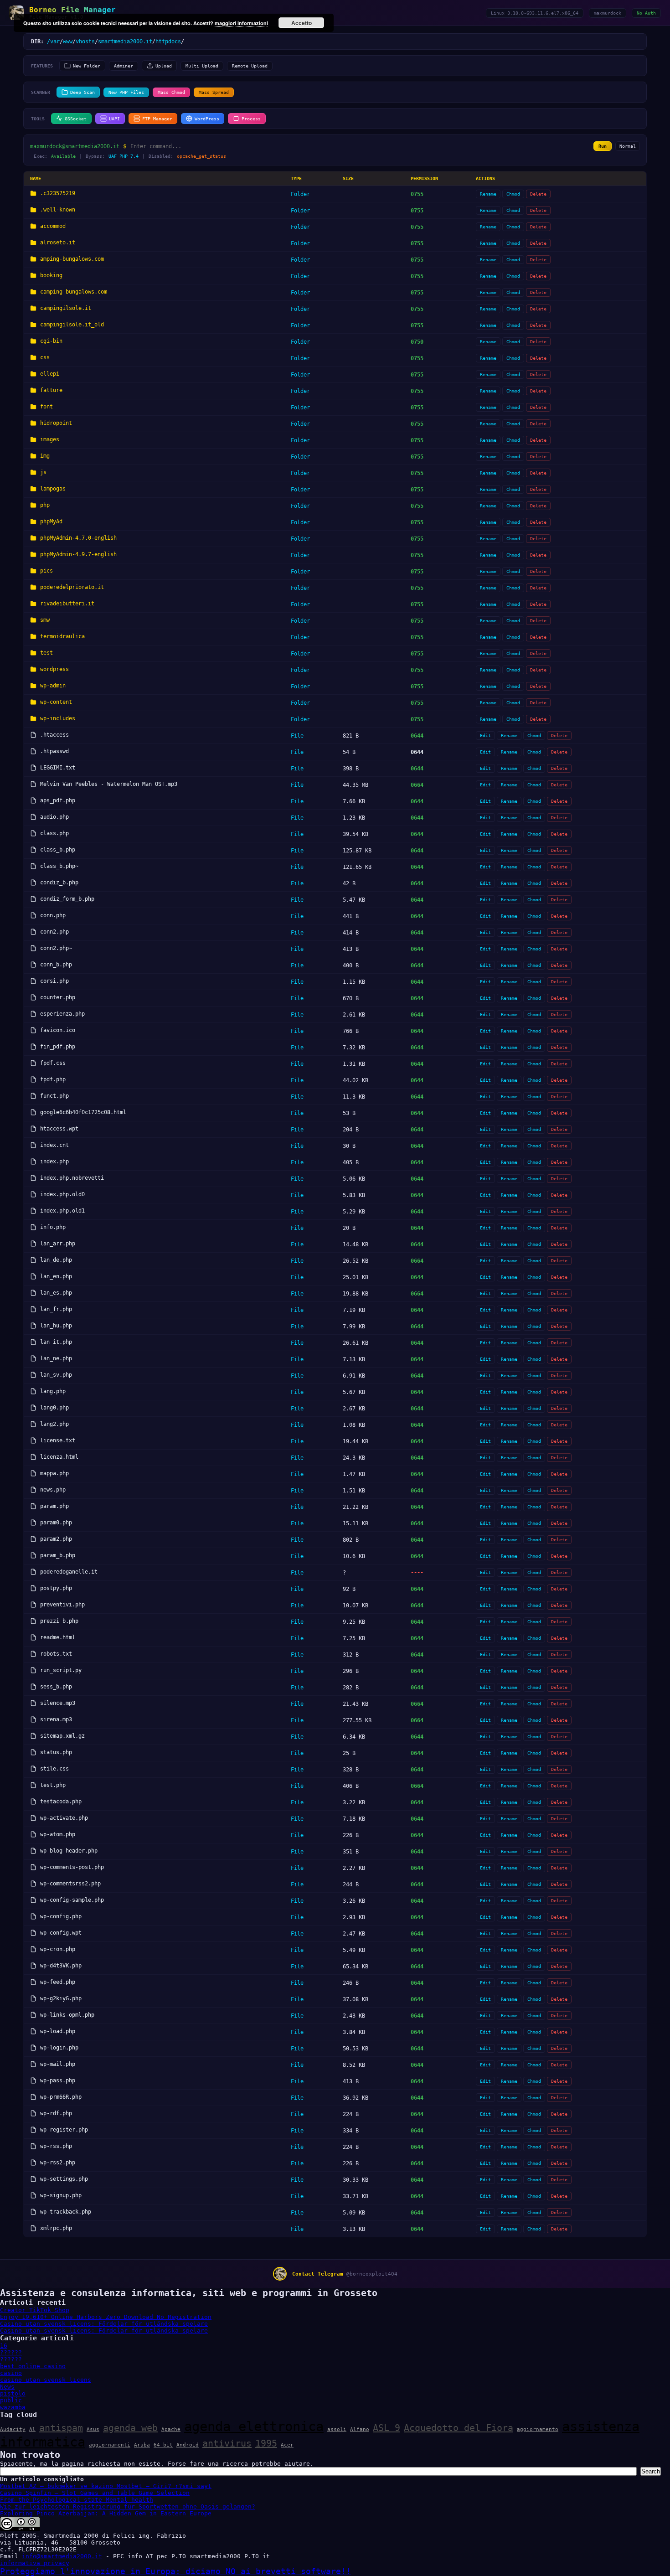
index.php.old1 (62, 1211)
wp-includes (58, 718)
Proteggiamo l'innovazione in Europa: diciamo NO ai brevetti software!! (175, 2571)
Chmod (513, 194)
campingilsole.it (66, 308)
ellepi (50, 374)
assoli (337, 2429)
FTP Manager (157, 119)
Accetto (301, 23)
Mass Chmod (171, 92)
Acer (287, 2445)
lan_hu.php (56, 1326)
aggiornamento (538, 2429)
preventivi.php (62, 1605)
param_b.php (58, 1555)
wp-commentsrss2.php (70, 1884)
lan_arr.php (58, 1244)
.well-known (58, 210)
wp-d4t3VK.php (61, 1966)
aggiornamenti (110, 2445)
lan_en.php (56, 1276)
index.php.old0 (62, 1194)
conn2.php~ (56, 948)
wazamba (13, 2407)
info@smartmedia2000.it (62, 2556)
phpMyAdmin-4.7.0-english (78, 538)
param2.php (56, 1539)
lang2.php (54, 1424)
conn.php (53, 915)
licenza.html (59, 1457)
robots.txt (56, 1654)
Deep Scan (82, 92)
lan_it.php (56, 1342)
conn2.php (54, 932)
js (43, 472)
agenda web (130, 2428)
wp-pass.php (58, 2080)
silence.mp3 (58, 1703)
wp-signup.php (61, 2195)
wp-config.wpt (61, 1933)
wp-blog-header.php (69, 1851)
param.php (54, 1506)
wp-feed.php (58, 1982)
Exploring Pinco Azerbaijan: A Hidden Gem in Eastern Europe (106, 2513)
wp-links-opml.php (67, 2015)
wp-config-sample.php (72, 1900)
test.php (53, 1785)
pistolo (13, 2393)
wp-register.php (64, 2130)
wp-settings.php (64, 2179)
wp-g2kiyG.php (61, 1998)
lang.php (53, 1391)
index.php (54, 1162)
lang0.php (54, 1408)
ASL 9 (387, 2428)
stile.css (54, 1769)
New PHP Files (126, 92)
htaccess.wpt (59, 1129)
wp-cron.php (58, 1949)
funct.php (54, 1096)
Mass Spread (214, 92)
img (45, 456)
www (68, 41)
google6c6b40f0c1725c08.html (83, 1112)
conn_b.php (56, 965)
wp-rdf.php (56, 2113)
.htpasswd (54, 751)
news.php (53, 1490)
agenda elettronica (254, 2426)
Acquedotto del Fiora (459, 2428)
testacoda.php (61, 1802)
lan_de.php (56, 1260)
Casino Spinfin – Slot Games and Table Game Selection (95, 2493)
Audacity (13, 2429)
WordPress (207, 119)
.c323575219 (58, 193)
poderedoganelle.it (69, 1572)
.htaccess (54, 735)
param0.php (56, 1523)
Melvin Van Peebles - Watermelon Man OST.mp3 (109, 784)
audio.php (54, 817)
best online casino (33, 2366)
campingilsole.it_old (72, 325)
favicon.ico (58, 1030)
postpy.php (56, 1588)
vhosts (85, 41)
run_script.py (61, 1670)
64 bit (163, 2445)
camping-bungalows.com (74, 292)
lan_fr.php (56, 1309)
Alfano (360, 2429)
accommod (53, 226)
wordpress (54, 669)
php (45, 505)
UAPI (114, 119)
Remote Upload (250, 66)
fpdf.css (53, 1063)
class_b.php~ (59, 866)
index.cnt (54, 1145)
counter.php (58, 997)
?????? (11, 2352)
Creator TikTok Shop (35, 2310)
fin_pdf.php (58, 1047)
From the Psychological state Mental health (77, 2500)
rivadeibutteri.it (67, 604)
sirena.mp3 (56, 1719)
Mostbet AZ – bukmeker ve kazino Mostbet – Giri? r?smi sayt (106, 2486)
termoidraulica (62, 636)
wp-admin (53, 686)
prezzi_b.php (59, 1621)
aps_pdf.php (58, 800)
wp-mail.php (58, 2064)
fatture (51, 390)
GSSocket (76, 119)
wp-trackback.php (66, 2212)
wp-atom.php (58, 1834)
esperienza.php (62, 1014)
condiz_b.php (59, 883)
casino (11, 2373)
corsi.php (54, 981)
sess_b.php (56, 1687)
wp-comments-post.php (72, 1867)
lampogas (53, 489)
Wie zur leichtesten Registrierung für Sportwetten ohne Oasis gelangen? (128, 2506)
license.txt (58, 1440)
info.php (53, 1227)
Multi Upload (202, 66)
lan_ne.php (56, 1358)
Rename (488, 194)
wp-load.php (58, 2031)
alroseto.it (58, 243)
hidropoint (56, 423)
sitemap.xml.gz (62, 1736)
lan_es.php (56, 1293)
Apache (171, 2429)
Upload (164, 66)
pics (46, 571)
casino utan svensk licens (46, 2380)
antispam (61, 2428)
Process (251, 119)
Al (32, 2429)
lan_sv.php (56, 1375)
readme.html (58, 1637)
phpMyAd (51, 521)
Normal (628, 146)
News (7, 2387)
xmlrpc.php (56, 2228)
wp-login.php (59, 2048)
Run (603, 146)
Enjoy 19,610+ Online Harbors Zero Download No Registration (106, 2317)
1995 (266, 2443)
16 (4, 2346)
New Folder (87, 66)
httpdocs (168, 41)
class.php (54, 833)
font (46, 407)
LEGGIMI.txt (58, 768)
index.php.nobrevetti (72, 1178)
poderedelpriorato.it (72, 587)
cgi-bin (51, 341)
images (50, 439)
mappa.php (54, 1473)
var (55, 41)
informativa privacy (35, 2563)
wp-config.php (61, 1916)
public (11, 2400)
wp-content (56, 702)
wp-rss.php (56, 2146)
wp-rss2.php (58, 2163)
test (46, 653)
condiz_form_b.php (67, 899)
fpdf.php (53, 1079)
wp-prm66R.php (61, 2097)
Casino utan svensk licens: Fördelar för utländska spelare (104, 2324)
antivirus (227, 2443)
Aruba (142, 2445)
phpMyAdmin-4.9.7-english (78, 554)
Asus (93, 2429)
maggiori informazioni (241, 23)
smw (45, 620)
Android (188, 2445)
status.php (56, 1752)
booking (51, 275)
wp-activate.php (64, 1818)
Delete (538, 194)
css (45, 357)
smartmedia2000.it (125, 41)
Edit (485, 736)
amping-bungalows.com (72, 259)
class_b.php (58, 850)
